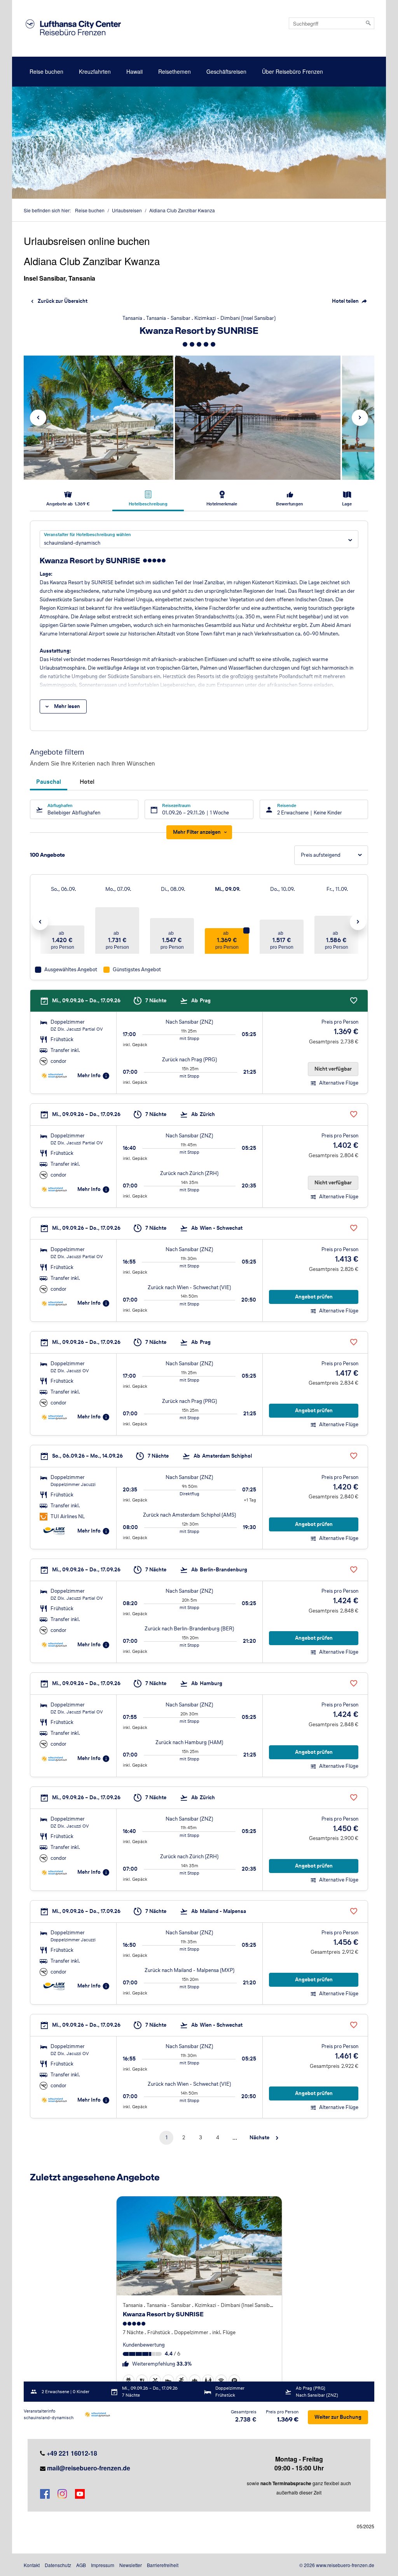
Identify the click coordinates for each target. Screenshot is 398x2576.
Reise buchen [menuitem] (46, 71)
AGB (81, 2565)
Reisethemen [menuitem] (175, 71)
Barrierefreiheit (163, 2565)
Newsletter (131, 2565)
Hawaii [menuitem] (134, 71)
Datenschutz (58, 2565)
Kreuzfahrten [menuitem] (95, 71)
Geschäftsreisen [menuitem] (226, 71)
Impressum (103, 2565)
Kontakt (32, 2565)
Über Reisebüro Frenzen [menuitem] (292, 71)
